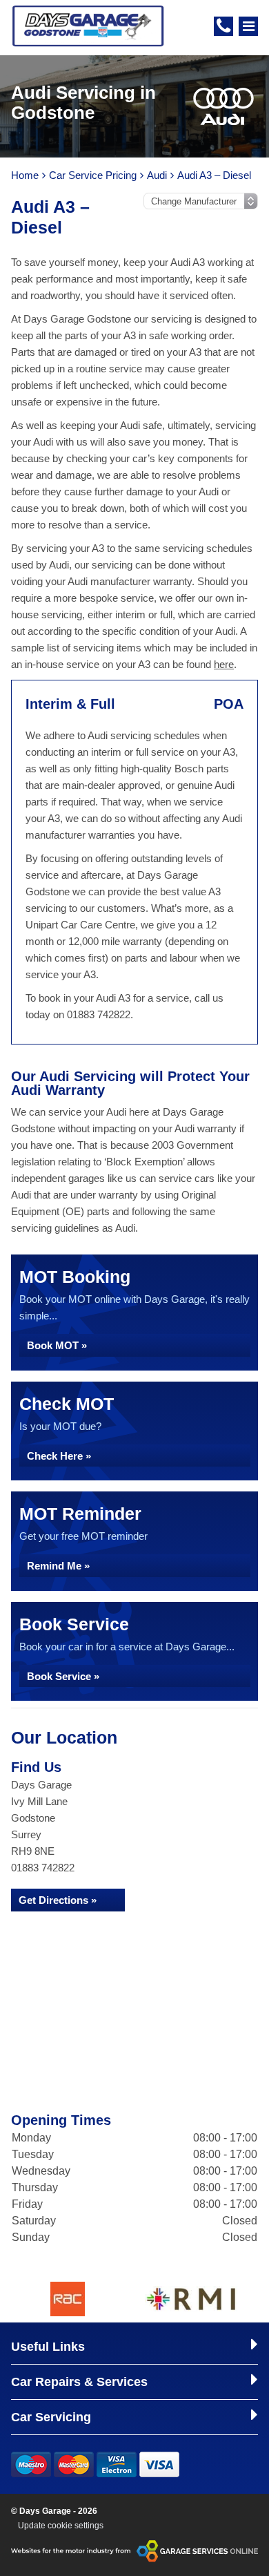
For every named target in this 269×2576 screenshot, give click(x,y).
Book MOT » (57, 1345)
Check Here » (59, 1456)
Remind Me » (58, 1566)
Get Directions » (58, 1900)
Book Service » (63, 1676)
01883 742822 (43, 1868)
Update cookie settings (61, 2526)
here (224, 664)
